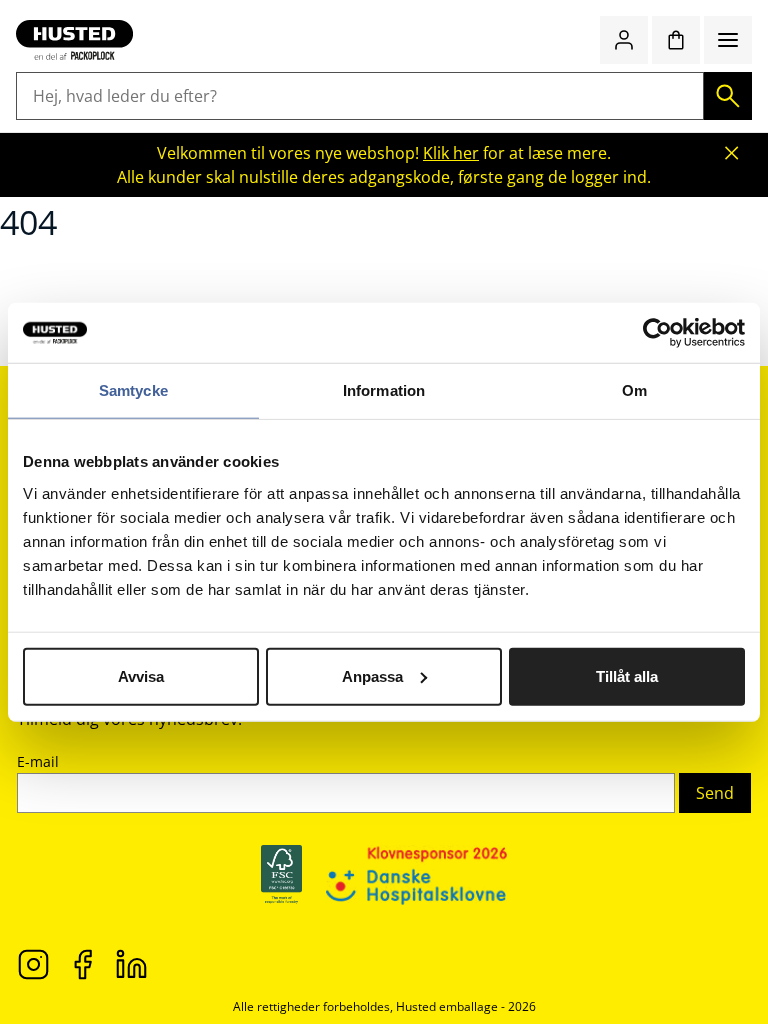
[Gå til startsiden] (74, 40)
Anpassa (372, 675)
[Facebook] (82, 963)
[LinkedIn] (131, 963)
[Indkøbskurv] (676, 40)
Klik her (451, 153)
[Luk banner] (732, 153)
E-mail (38, 761)
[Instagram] (33, 963)
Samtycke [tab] (133, 390)
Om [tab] (634, 390)
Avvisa (141, 675)
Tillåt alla (627, 675)
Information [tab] (384, 390)
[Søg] (728, 96)
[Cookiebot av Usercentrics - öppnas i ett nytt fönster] (657, 333)
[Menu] (728, 40)
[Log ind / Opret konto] (624, 40)
